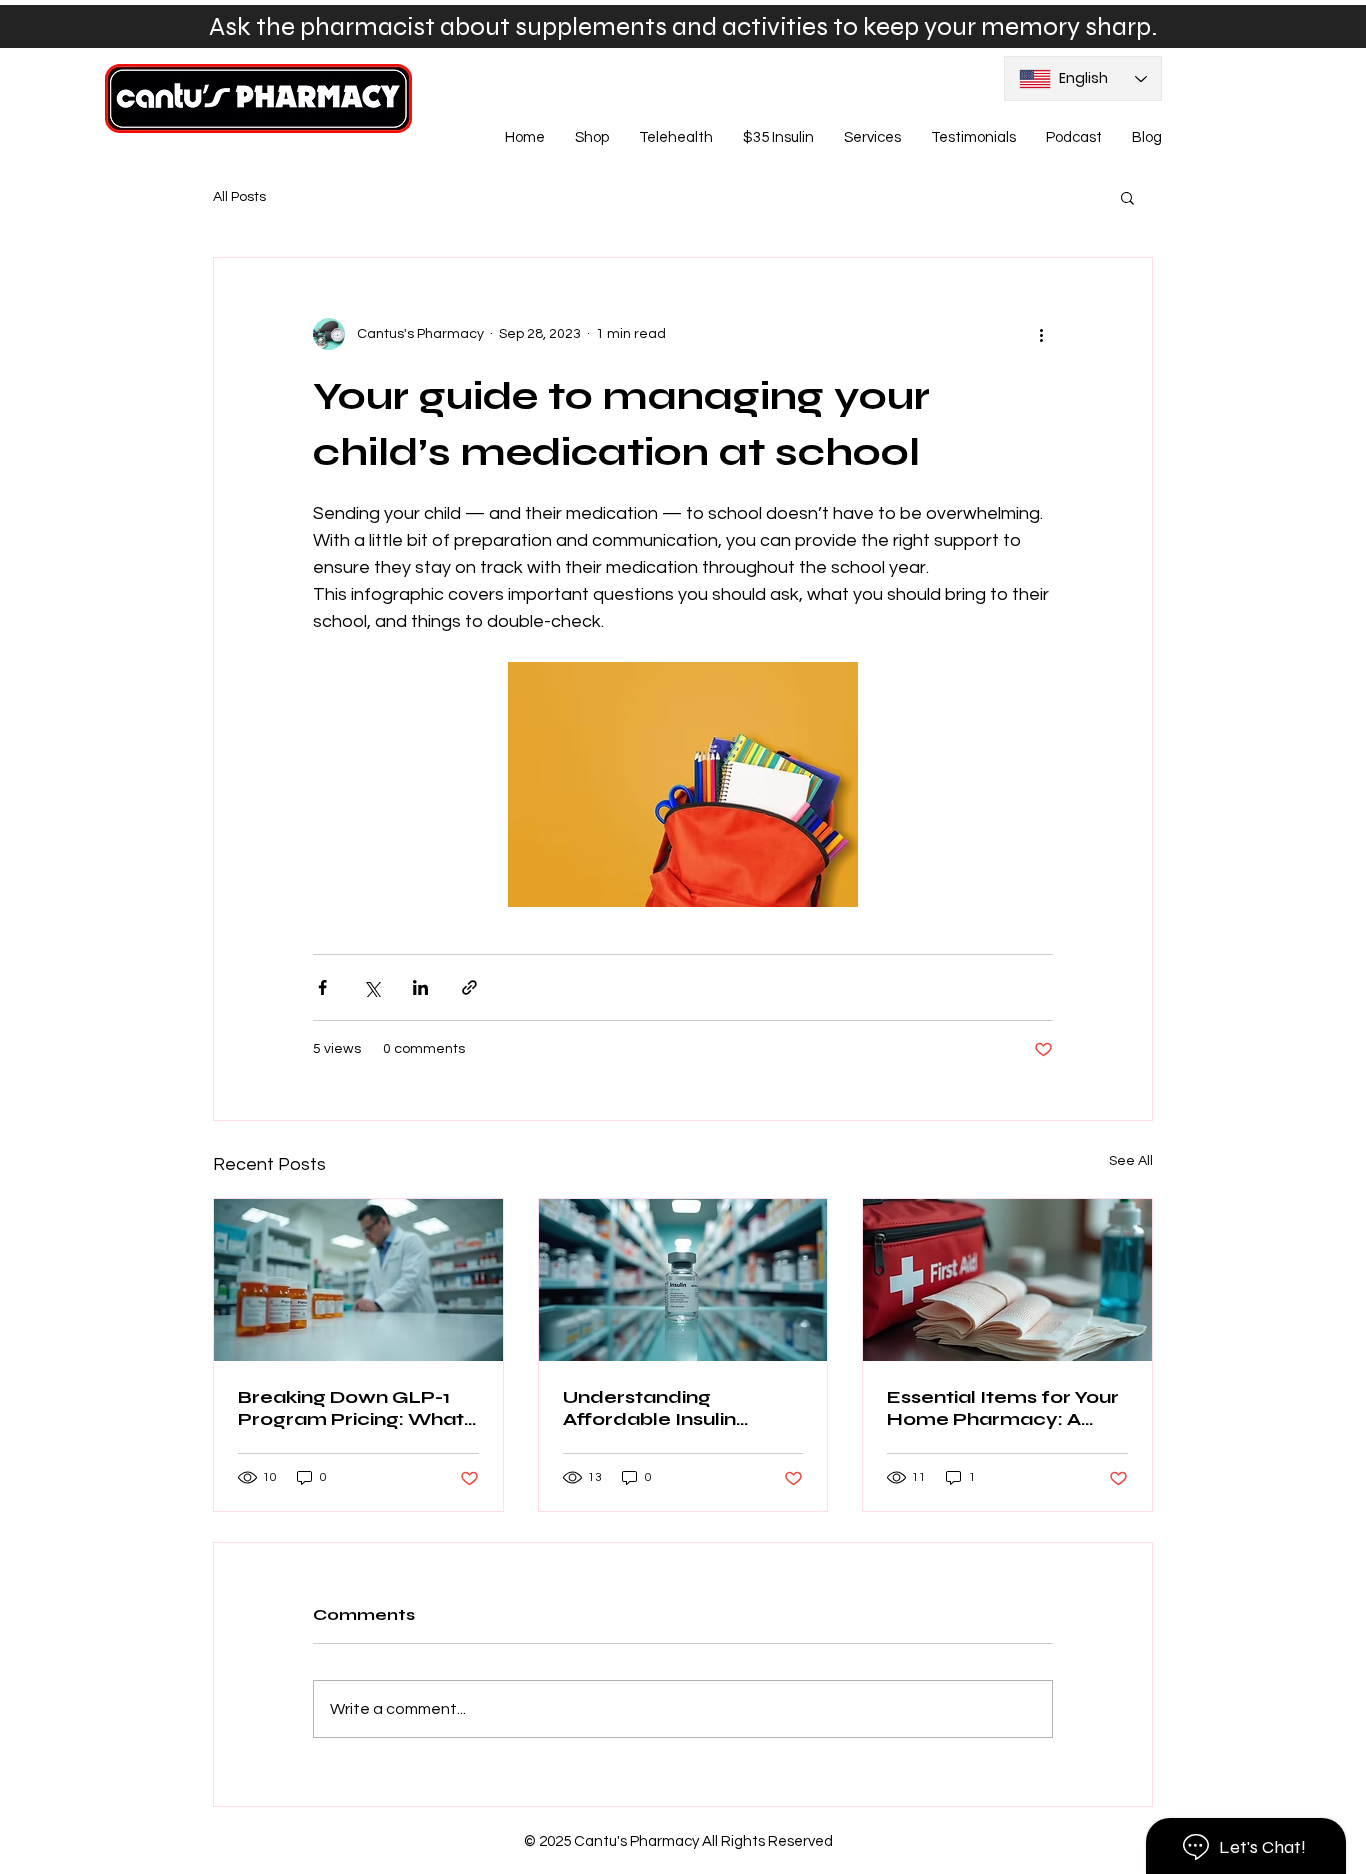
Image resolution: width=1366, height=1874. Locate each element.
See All (1131, 1161)
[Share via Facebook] (322, 987)
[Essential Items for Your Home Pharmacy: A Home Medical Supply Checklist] (1007, 1280)
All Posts (239, 197)
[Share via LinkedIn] (420, 987)
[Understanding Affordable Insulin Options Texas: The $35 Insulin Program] (683, 1280)
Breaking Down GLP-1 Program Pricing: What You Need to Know (351, 1408)
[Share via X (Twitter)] (371, 987)
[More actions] (1041, 334)
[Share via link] (469, 987)
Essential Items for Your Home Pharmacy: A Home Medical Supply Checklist (1003, 1408)
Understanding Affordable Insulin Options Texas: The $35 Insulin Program (675, 1408)
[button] (1127, 197)
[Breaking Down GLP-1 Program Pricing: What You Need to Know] (358, 1280)
